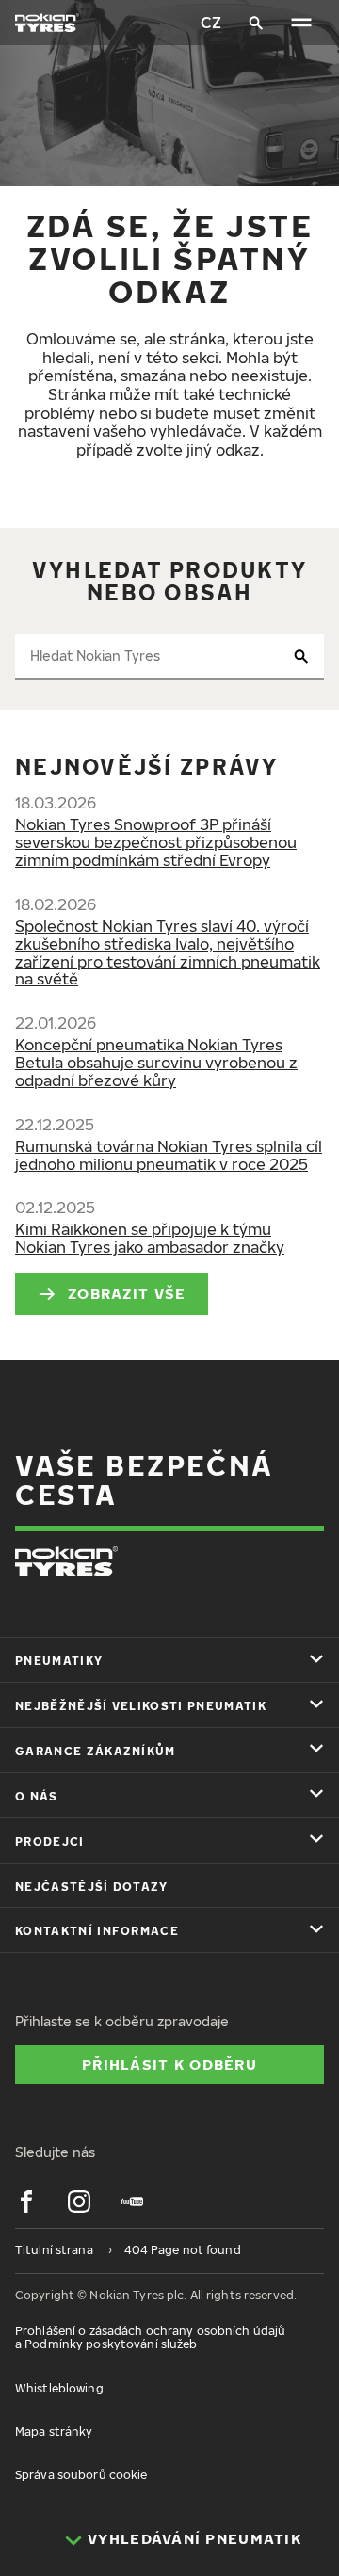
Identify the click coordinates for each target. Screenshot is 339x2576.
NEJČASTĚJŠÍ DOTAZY (92, 1887)
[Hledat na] (256, 23)
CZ (211, 23)
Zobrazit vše (127, 1293)
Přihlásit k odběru (169, 2064)
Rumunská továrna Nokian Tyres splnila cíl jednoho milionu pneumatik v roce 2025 (169, 1155)
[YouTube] (132, 2201)
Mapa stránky (54, 2432)
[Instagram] (79, 2201)
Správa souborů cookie (81, 2475)
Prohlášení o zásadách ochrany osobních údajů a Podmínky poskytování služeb (150, 2337)
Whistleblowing (59, 2388)
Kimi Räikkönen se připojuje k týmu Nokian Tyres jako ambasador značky (150, 1238)
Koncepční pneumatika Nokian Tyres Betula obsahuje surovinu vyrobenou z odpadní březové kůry (156, 1063)
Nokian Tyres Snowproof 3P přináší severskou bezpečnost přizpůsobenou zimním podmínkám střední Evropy (156, 842)
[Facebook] (26, 2201)
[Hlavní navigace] (301, 23)
